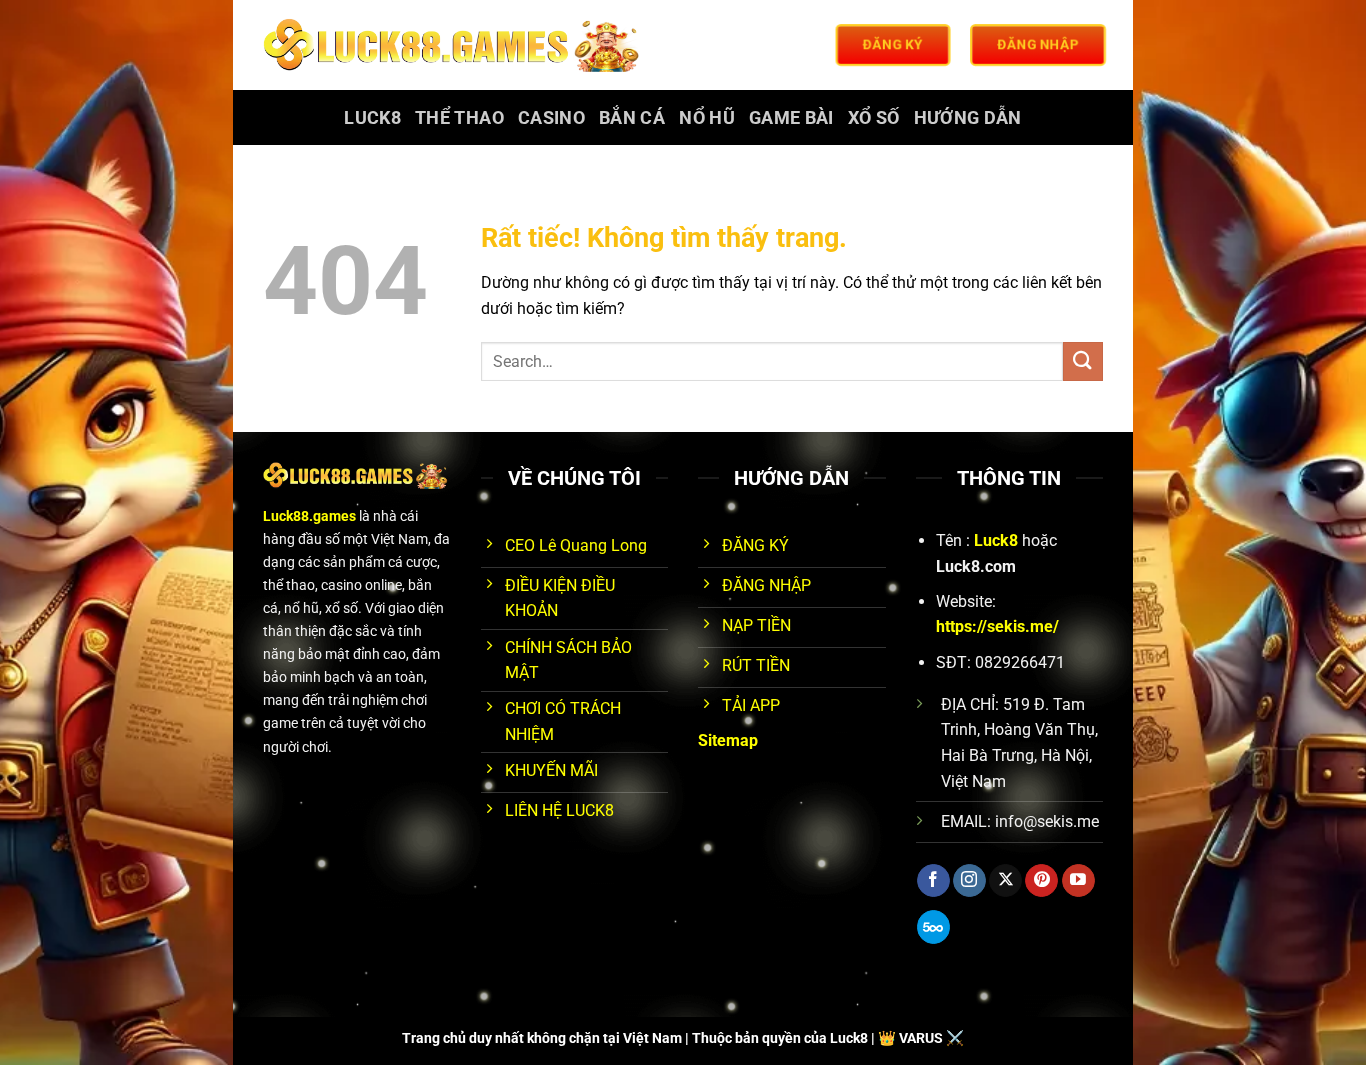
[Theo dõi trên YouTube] (1078, 881)
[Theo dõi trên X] (1005, 881)
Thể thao (459, 118)
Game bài (791, 118)
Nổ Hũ (707, 118)
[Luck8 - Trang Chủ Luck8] (454, 45)
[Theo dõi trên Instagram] (969, 881)
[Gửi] (1083, 361)
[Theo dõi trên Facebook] (933, 881)
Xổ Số (874, 118)
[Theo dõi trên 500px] (933, 927)
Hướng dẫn (968, 118)
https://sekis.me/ (997, 626)
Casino (551, 118)
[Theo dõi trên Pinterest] (1041, 881)
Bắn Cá (632, 118)
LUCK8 (372, 118)
